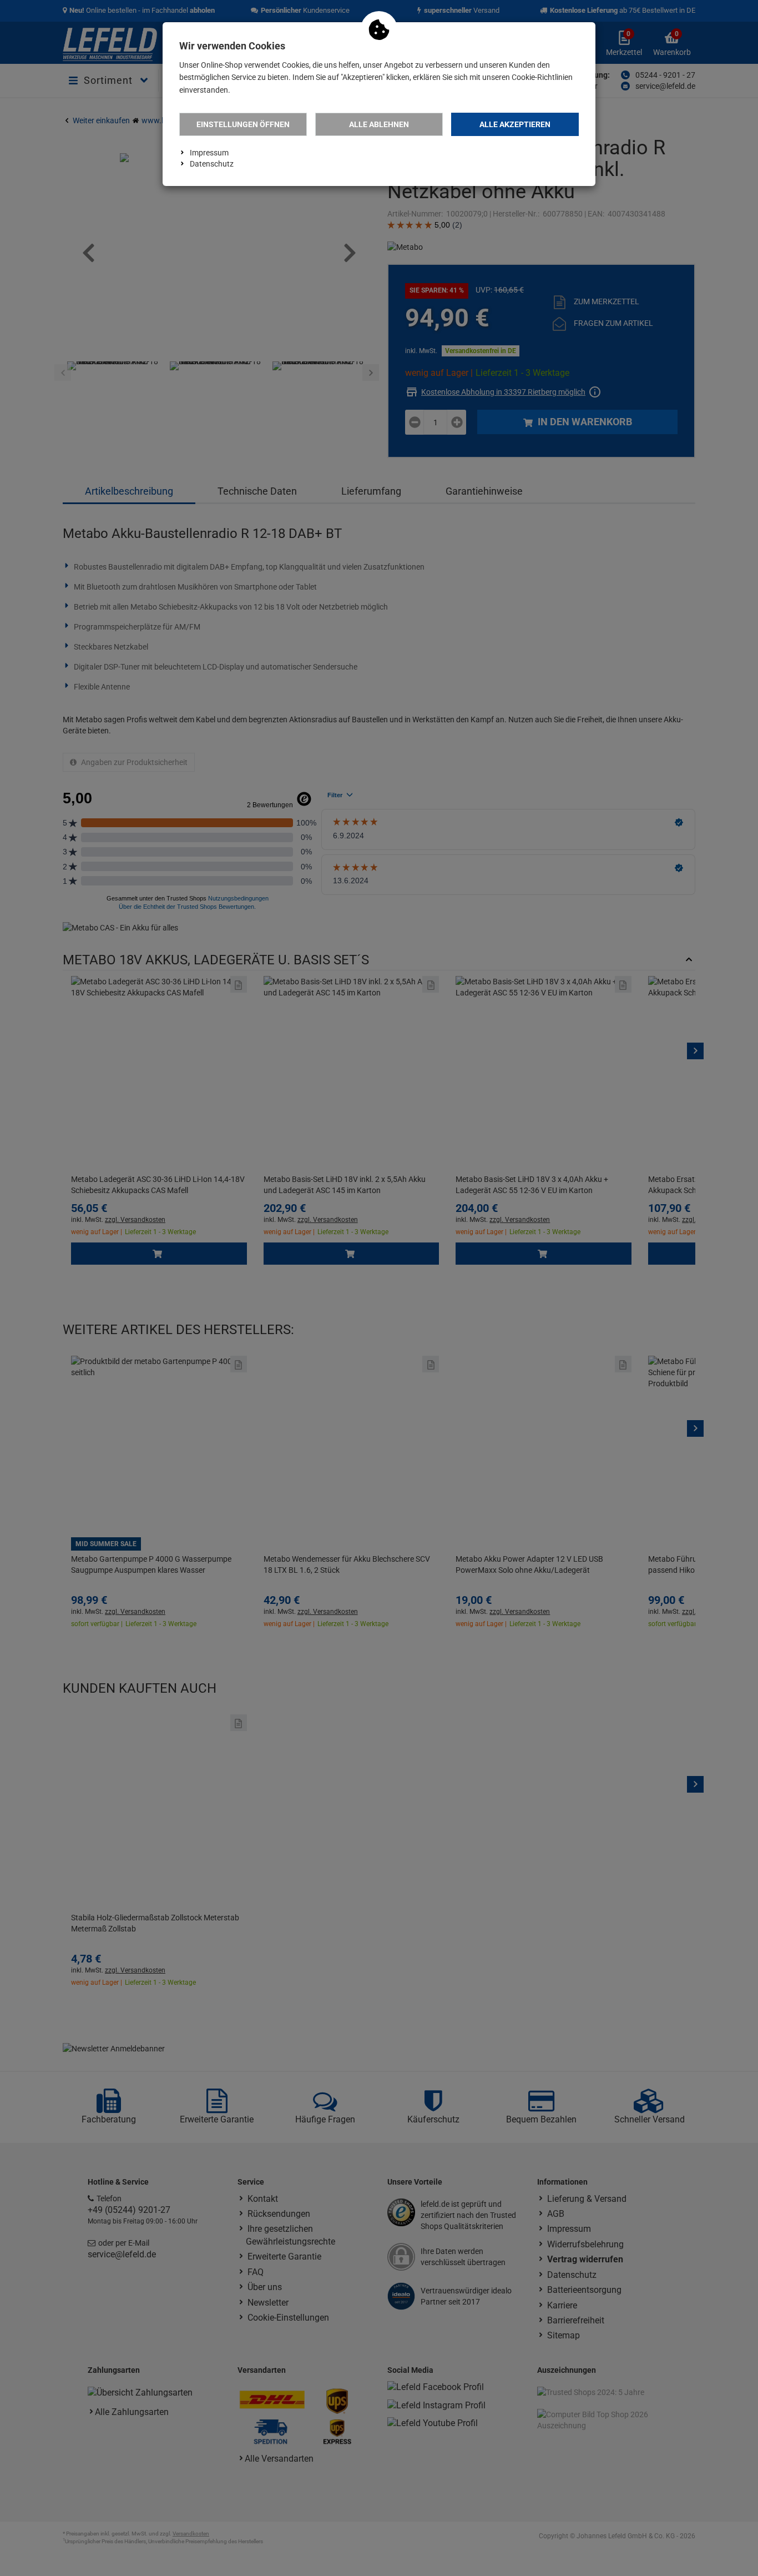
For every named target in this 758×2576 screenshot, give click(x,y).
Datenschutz (212, 164)
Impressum (209, 153)
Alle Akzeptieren (515, 124)
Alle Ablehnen (379, 124)
